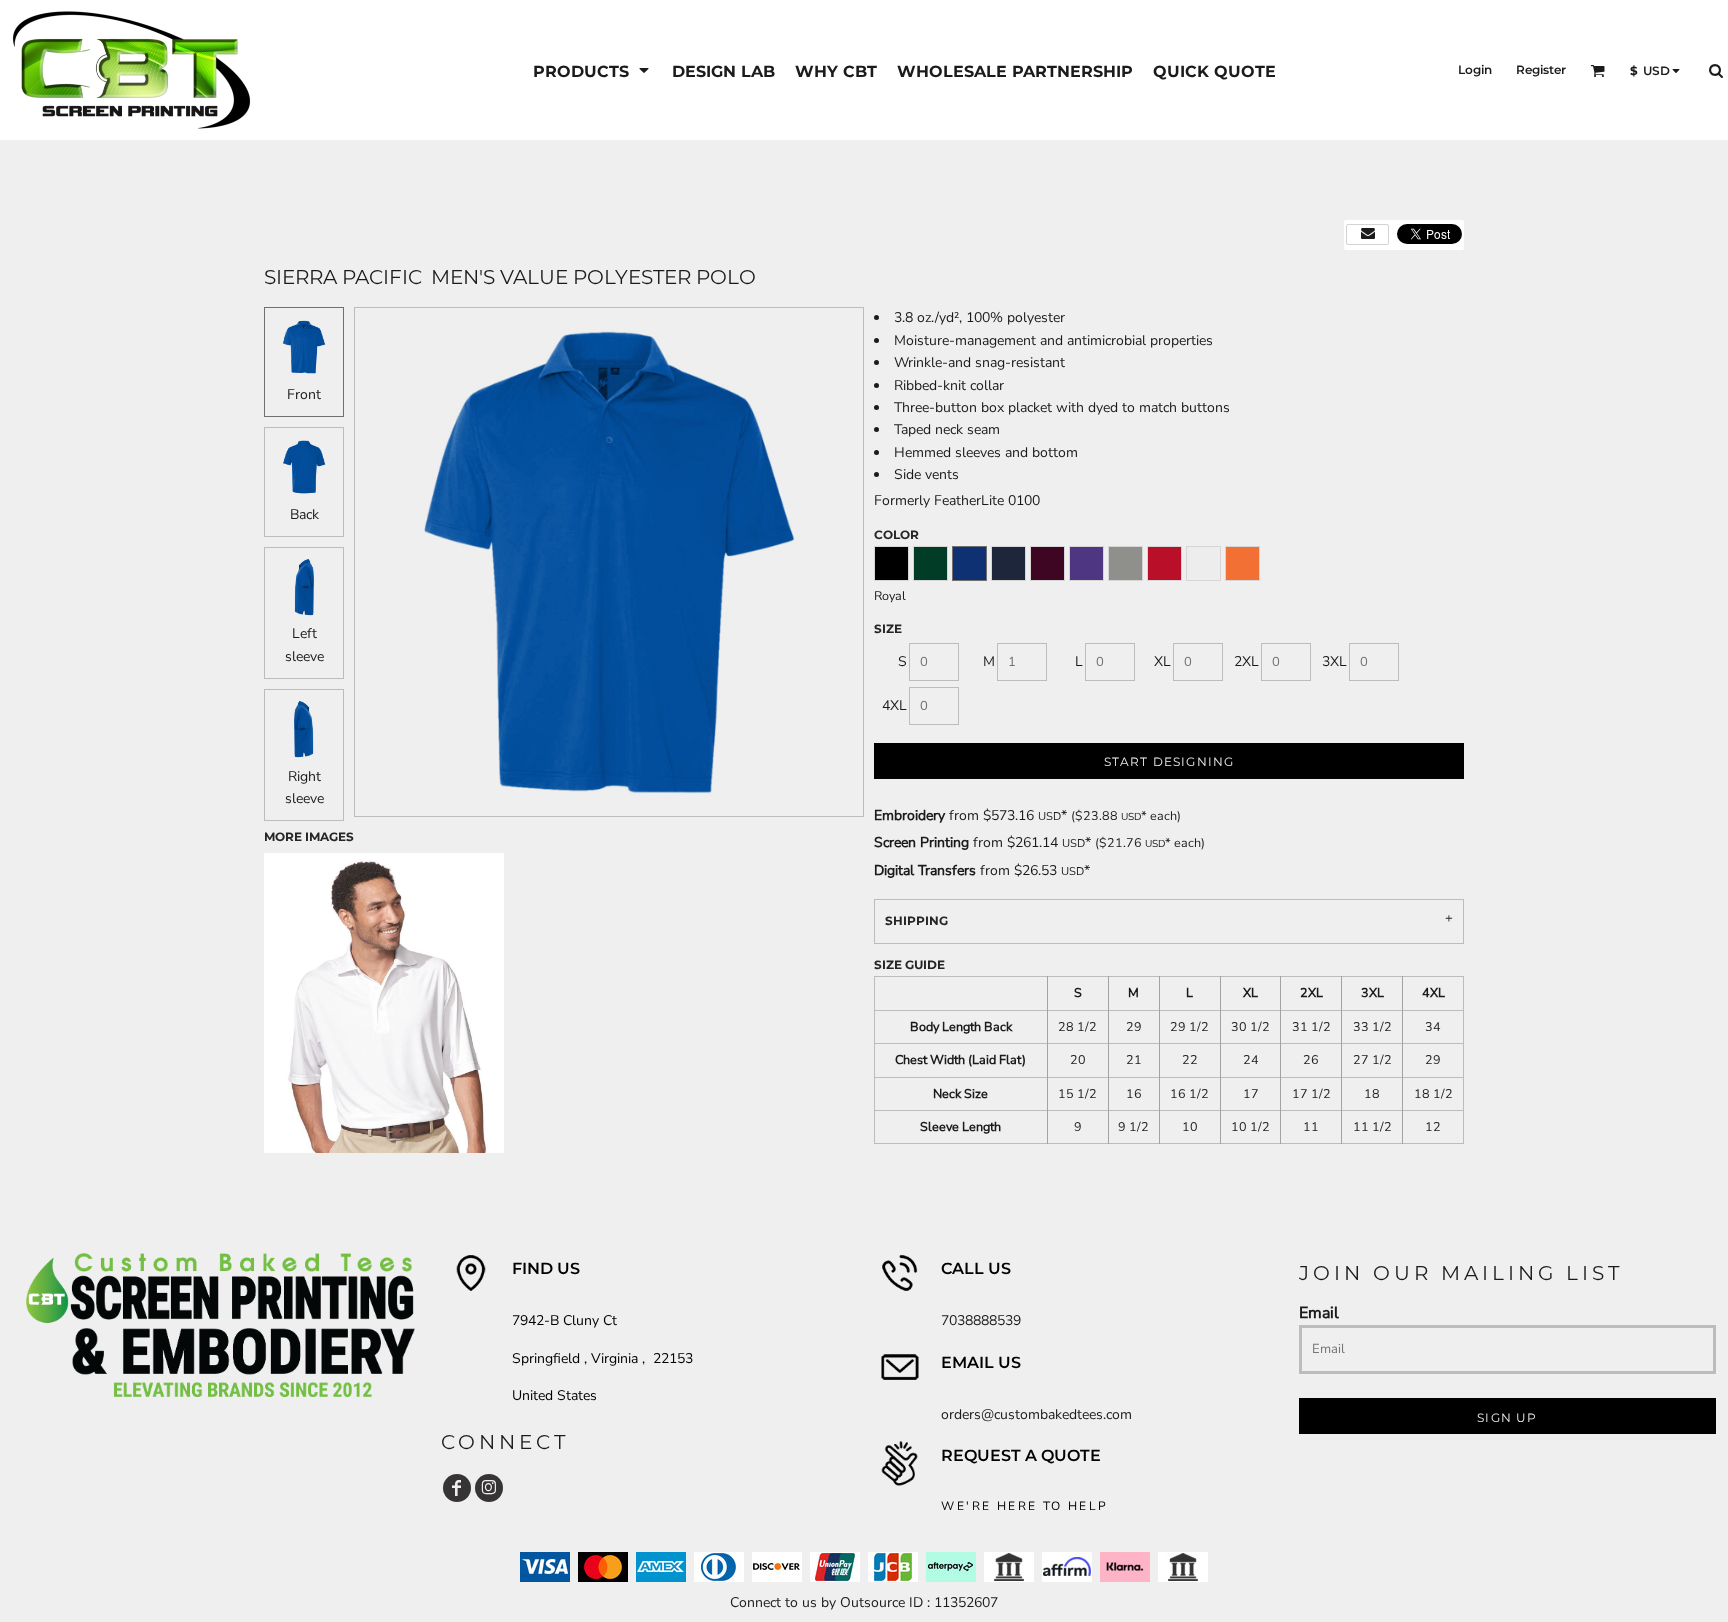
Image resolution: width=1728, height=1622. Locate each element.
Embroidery (909, 815)
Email (1319, 1312)
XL (1162, 661)
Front (304, 394)
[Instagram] (489, 1488)
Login (1475, 69)
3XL (1334, 661)
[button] (592, 70)
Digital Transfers (925, 870)
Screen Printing (921, 842)
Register (1541, 69)
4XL (894, 705)
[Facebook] (457, 1488)
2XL (1246, 661)
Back (304, 514)
